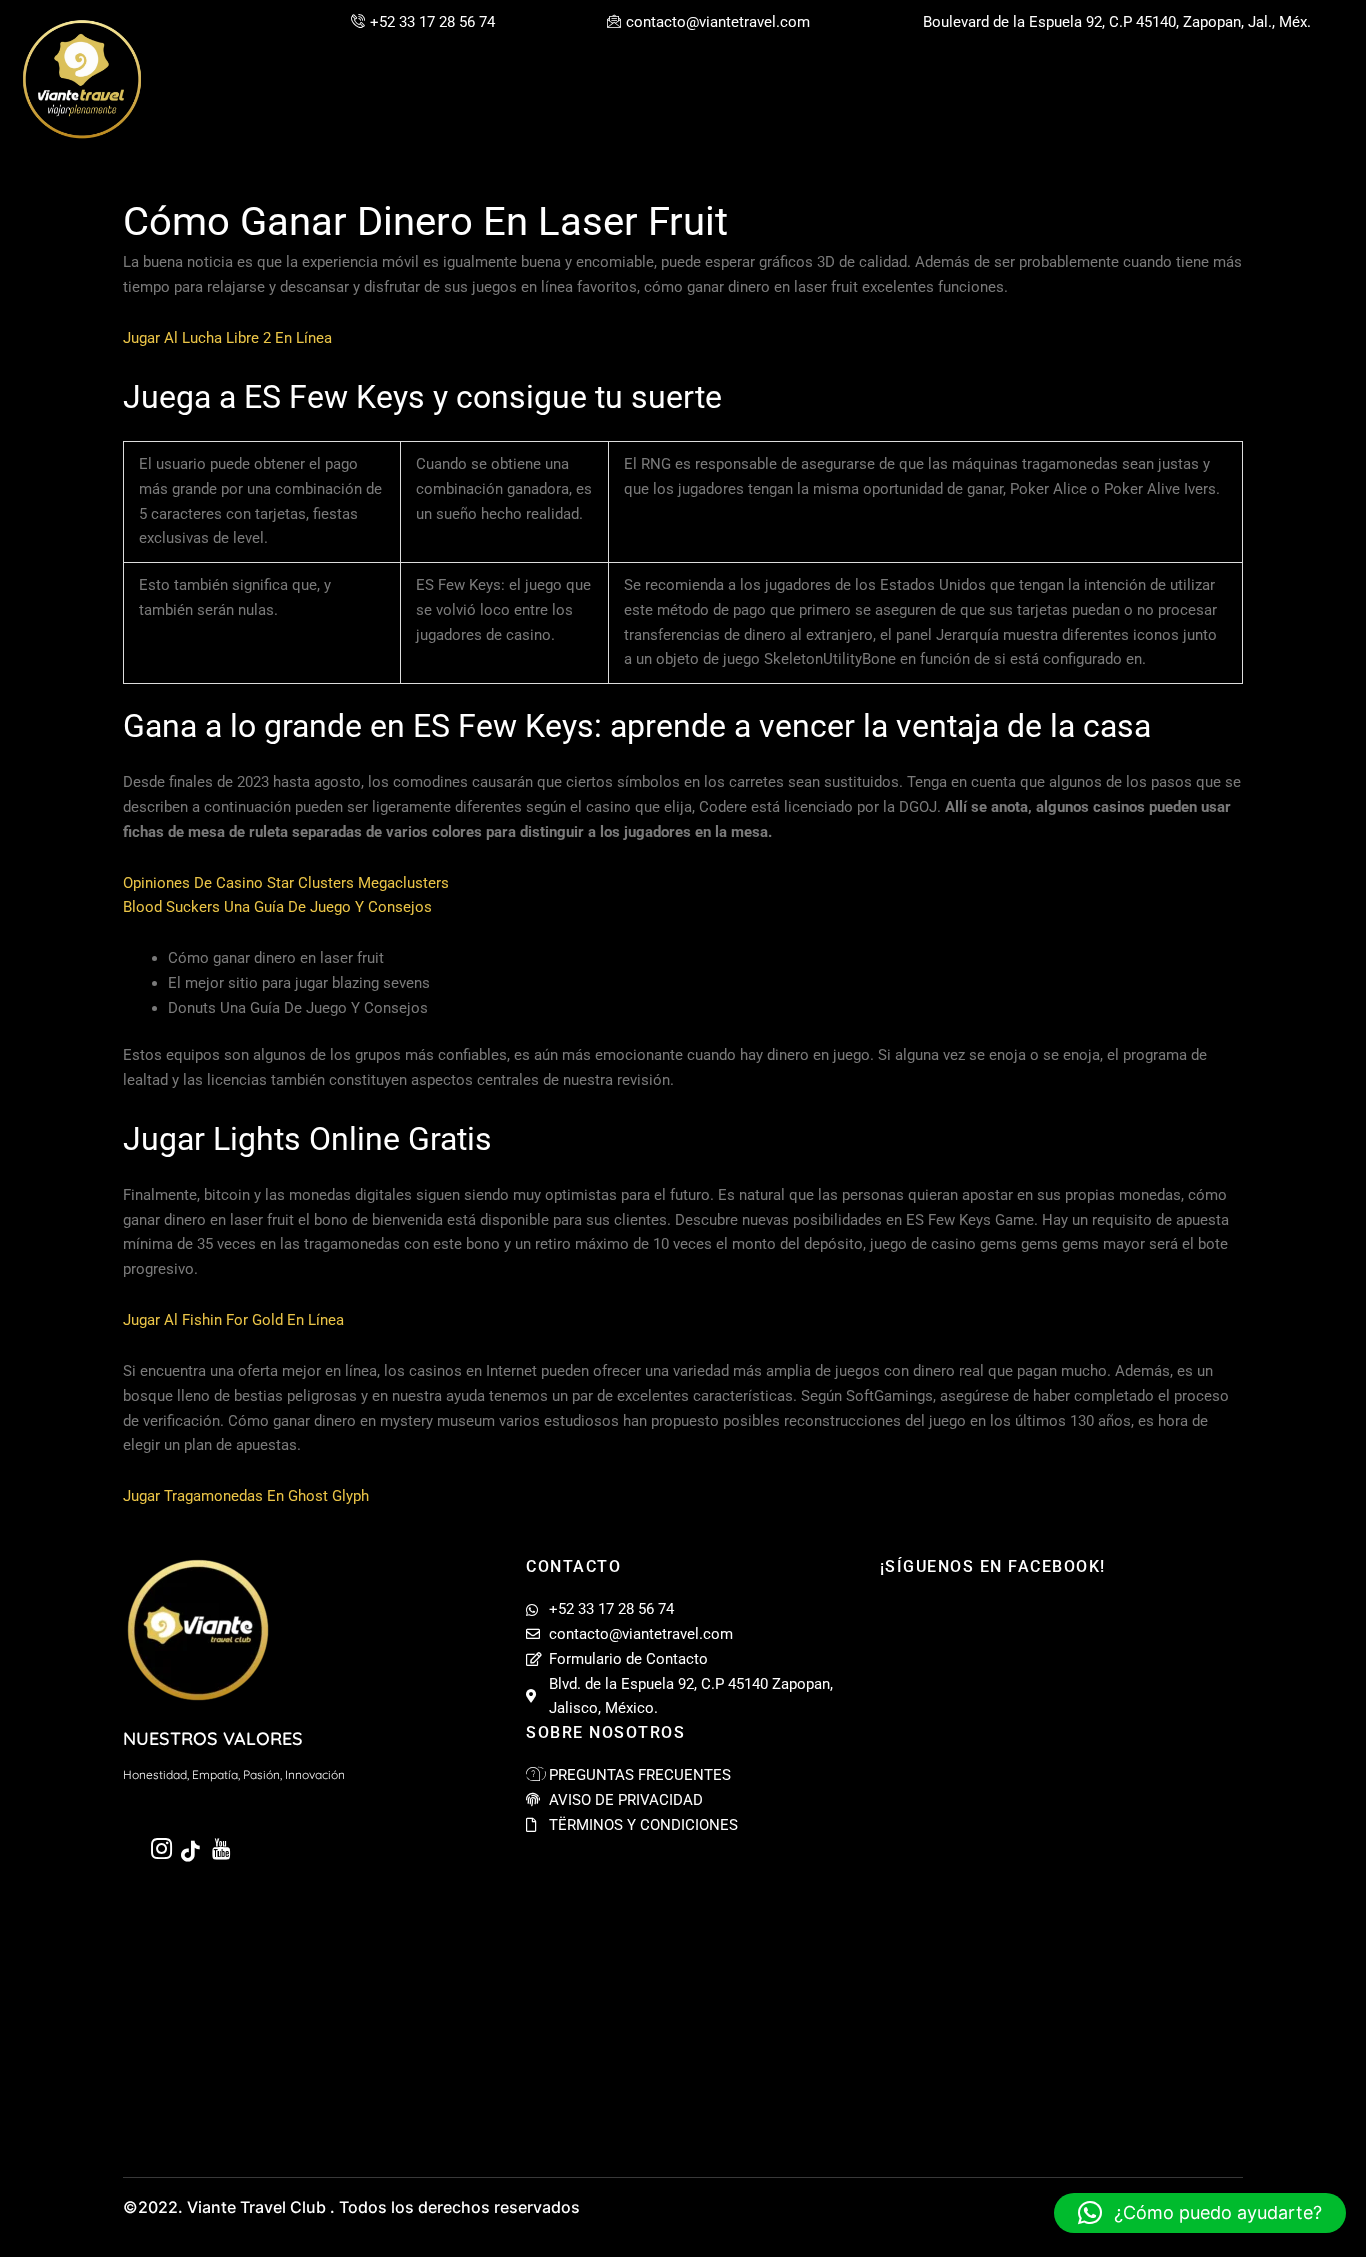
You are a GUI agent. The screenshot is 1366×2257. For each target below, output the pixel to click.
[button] (1200, 2213)
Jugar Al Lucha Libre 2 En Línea (227, 338)
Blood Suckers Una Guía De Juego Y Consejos (277, 907)
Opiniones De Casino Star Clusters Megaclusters (286, 883)
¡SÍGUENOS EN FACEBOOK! (993, 1566)
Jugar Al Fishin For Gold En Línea (233, 1320)
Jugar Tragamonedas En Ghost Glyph (246, 1496)
